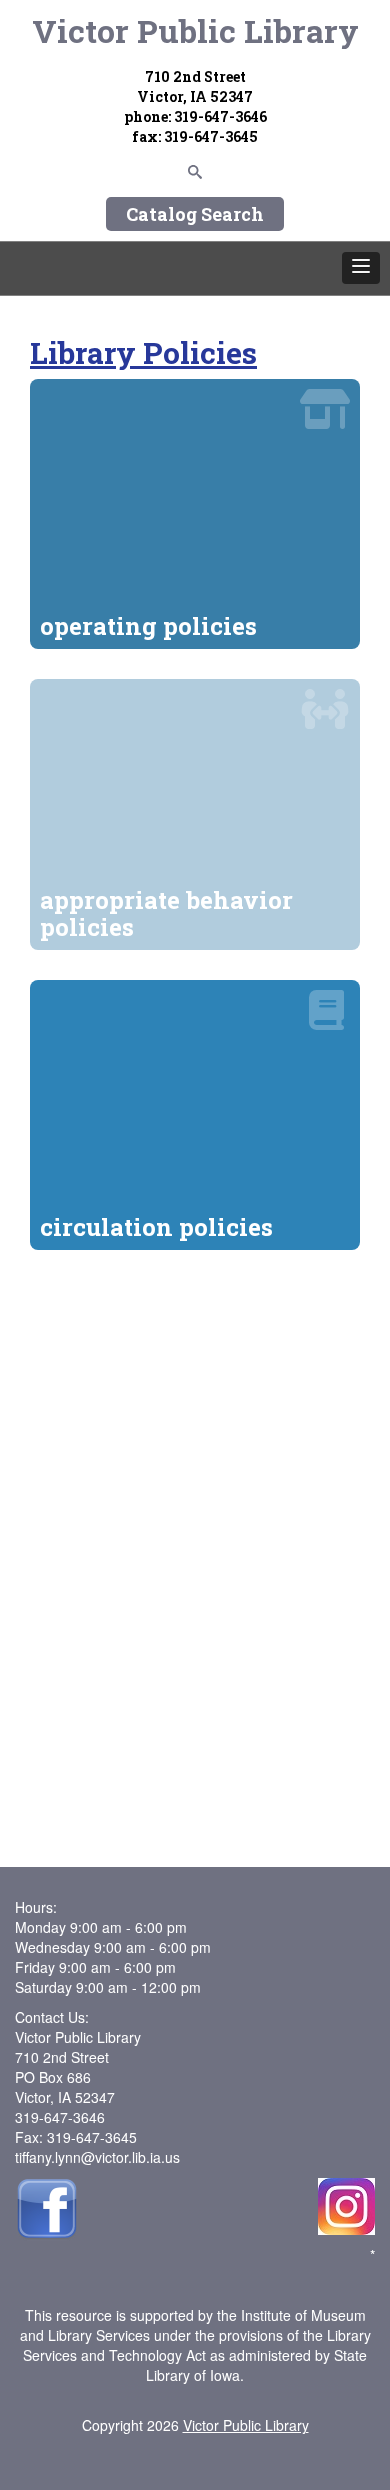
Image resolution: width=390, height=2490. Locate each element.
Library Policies (143, 352)
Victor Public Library (195, 30)
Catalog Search (195, 214)
